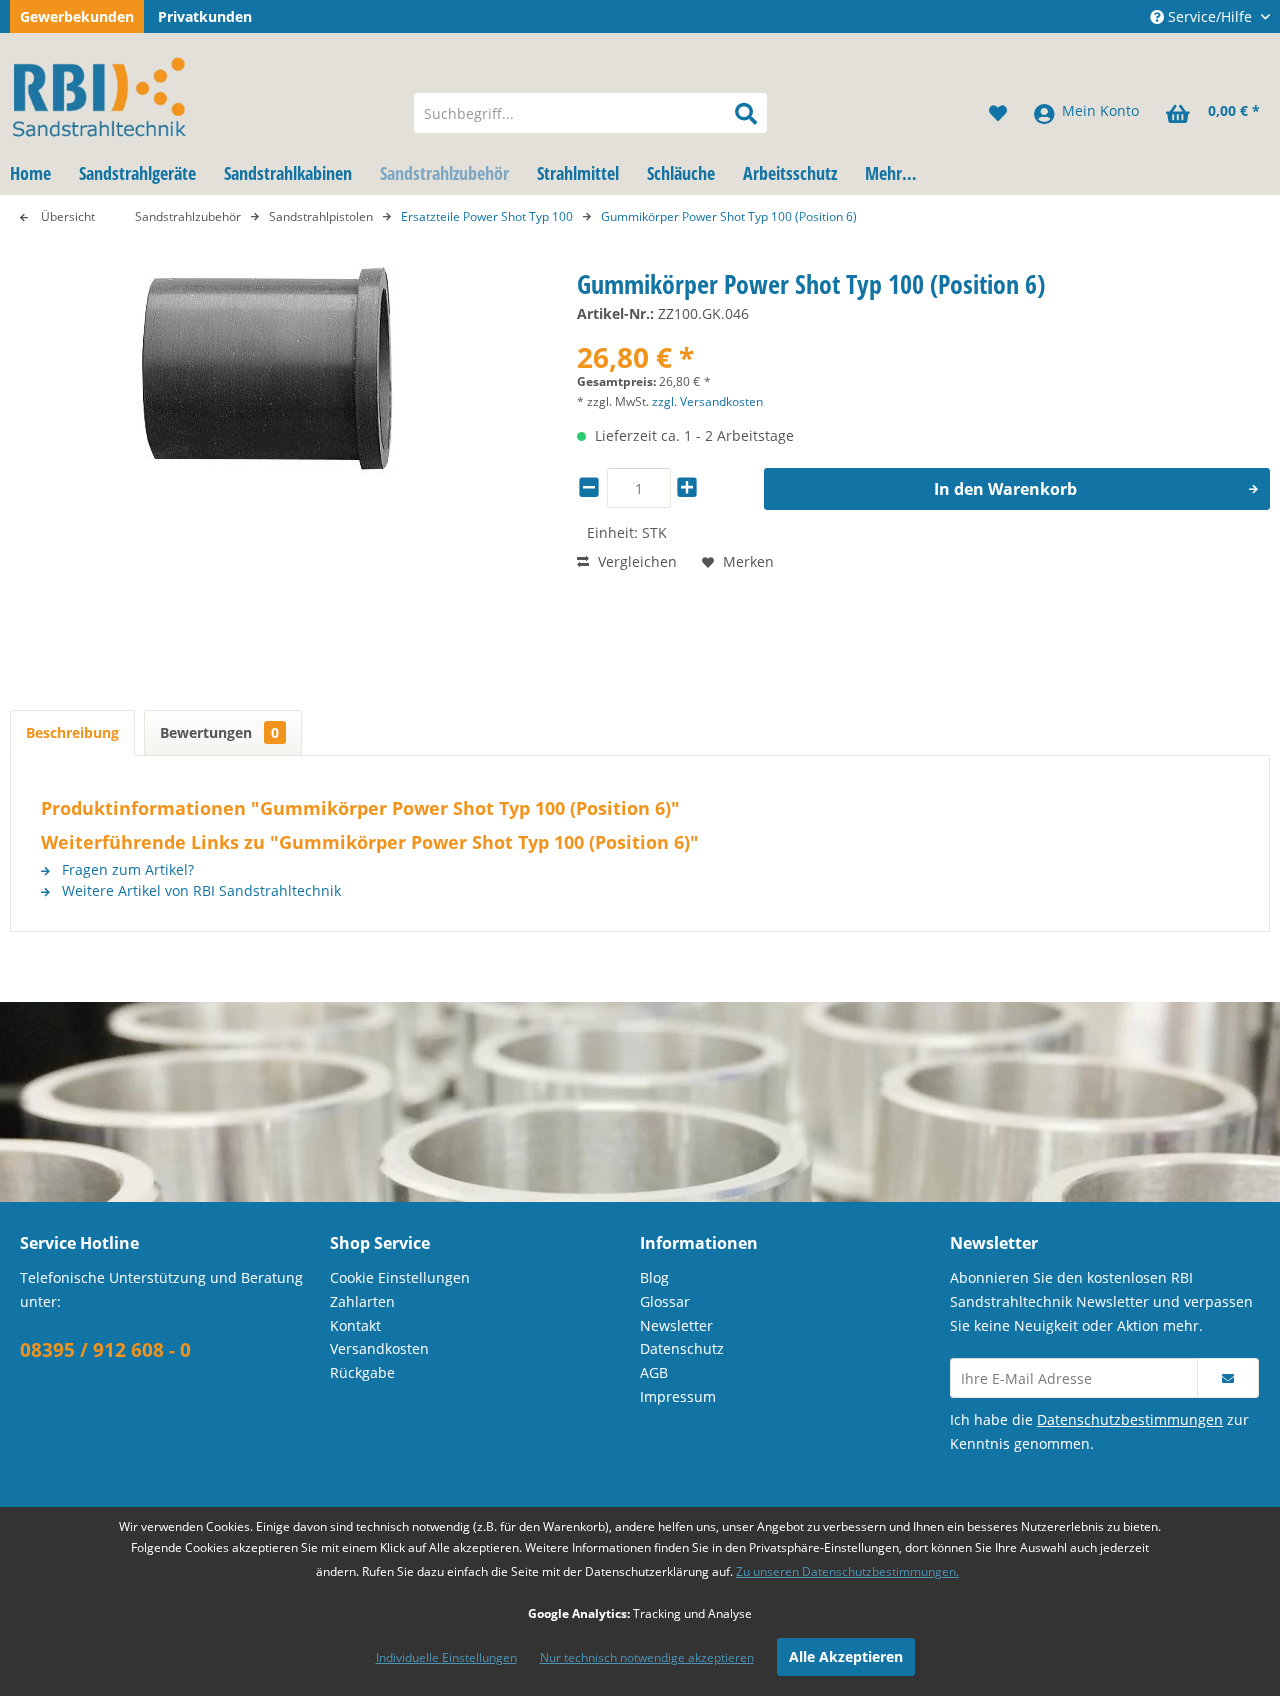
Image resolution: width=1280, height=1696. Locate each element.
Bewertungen (219, 732)
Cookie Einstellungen (400, 1277)
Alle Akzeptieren (846, 1656)
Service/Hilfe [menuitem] (1210, 16)
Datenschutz (682, 1348)
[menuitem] (590, 113)
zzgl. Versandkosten (707, 401)
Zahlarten (362, 1301)
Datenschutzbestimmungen (1130, 1419)
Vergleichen (635, 561)
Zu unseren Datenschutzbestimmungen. (847, 1571)
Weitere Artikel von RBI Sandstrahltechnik (199, 890)
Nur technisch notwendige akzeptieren (647, 1657)
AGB (654, 1372)
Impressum (678, 1396)
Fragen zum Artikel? (126, 869)
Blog (654, 1277)
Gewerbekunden (77, 16)
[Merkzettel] (998, 113)
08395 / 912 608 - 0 (105, 1350)
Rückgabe (362, 1372)
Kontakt (355, 1325)
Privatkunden (205, 16)
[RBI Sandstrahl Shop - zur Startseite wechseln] (199, 93)
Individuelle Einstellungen (446, 1657)
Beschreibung (72, 732)
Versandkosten (379, 1348)
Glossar (665, 1301)
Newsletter (676, 1325)
